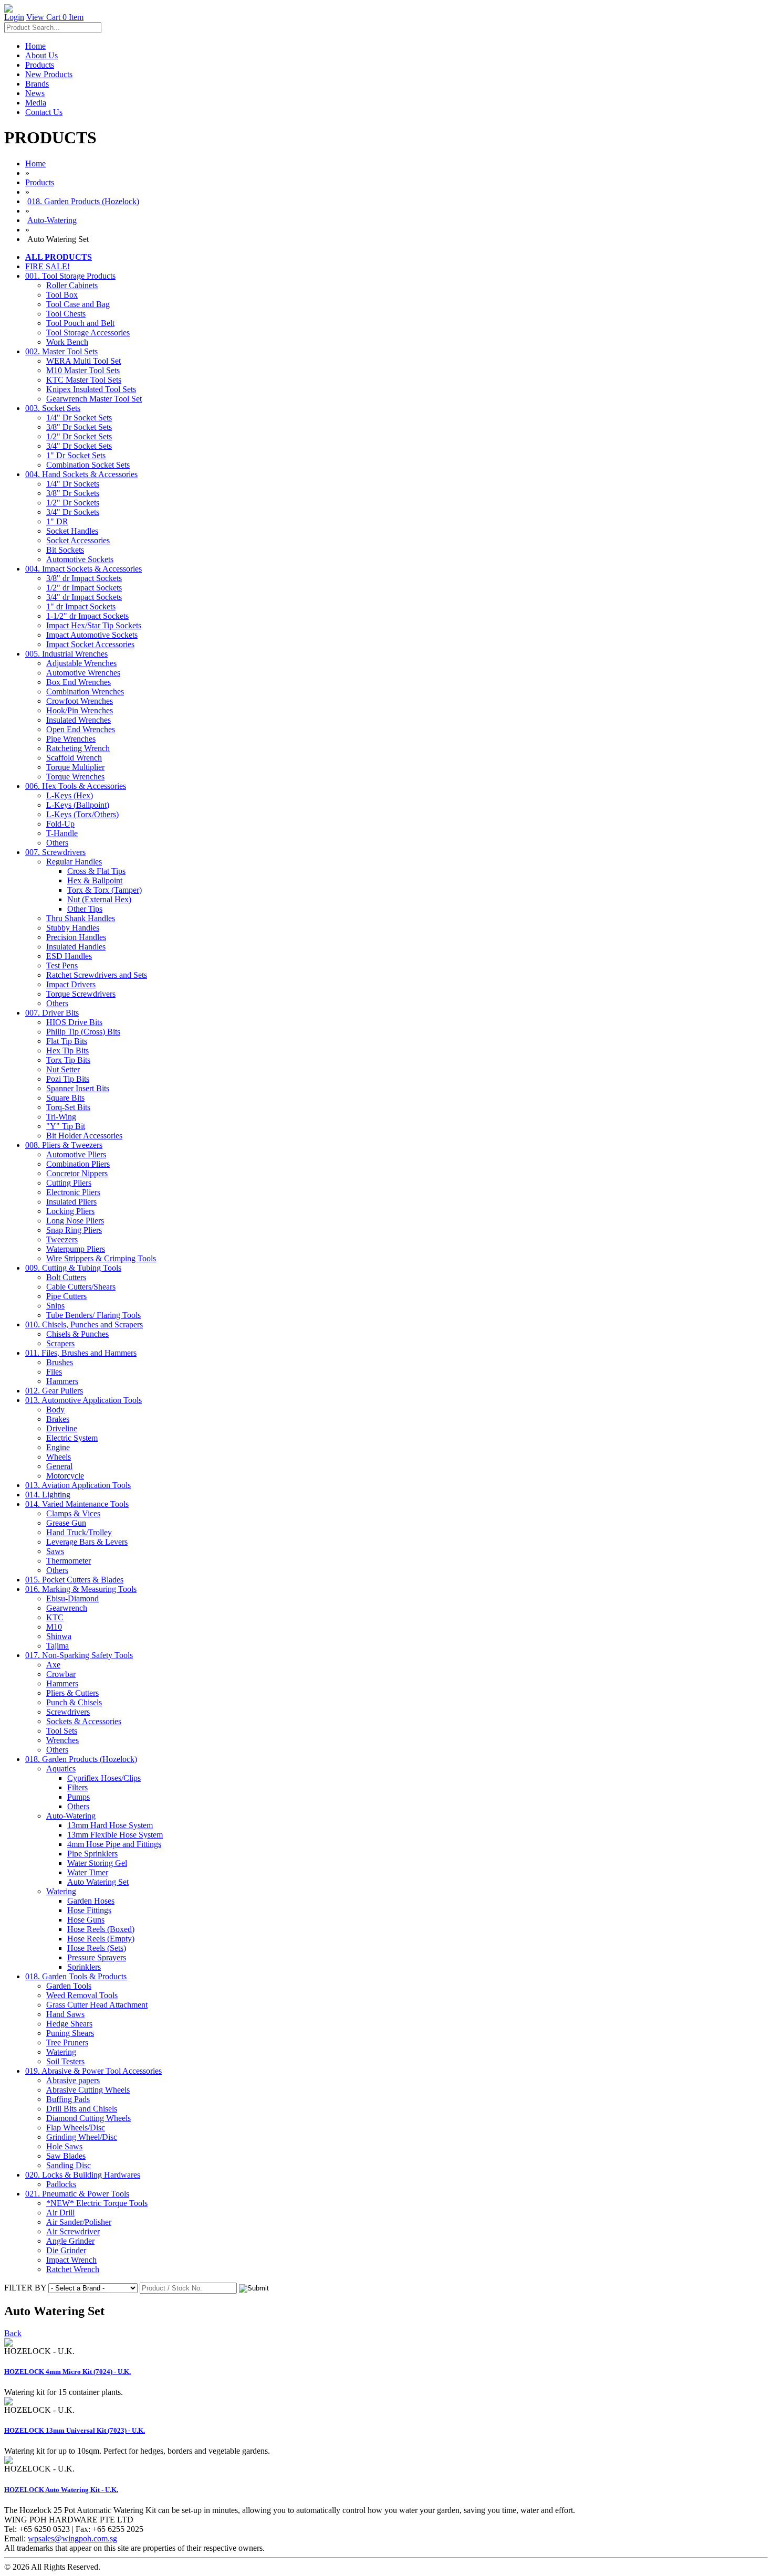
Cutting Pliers (69, 1183)
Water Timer (88, 1872)
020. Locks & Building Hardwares (83, 2175)
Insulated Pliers (71, 1202)
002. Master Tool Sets (61, 351)
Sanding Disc (69, 2165)
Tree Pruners (67, 2042)
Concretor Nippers (77, 1173)
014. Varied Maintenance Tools (77, 1504)
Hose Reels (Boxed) (101, 1929)
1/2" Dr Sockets (73, 503)
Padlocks (61, 2184)
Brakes (58, 1419)
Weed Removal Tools (82, 1995)
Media (36, 103)
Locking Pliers (70, 1211)
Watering (61, 1891)
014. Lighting (48, 1495)
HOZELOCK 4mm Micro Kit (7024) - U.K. (67, 2372)
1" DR (57, 521)
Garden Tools (69, 1986)
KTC (55, 1617)
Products (40, 65)
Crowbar (61, 1674)
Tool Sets (62, 1731)
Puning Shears (70, 2033)
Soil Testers (65, 2061)
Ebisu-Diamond (72, 1598)
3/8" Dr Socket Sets (79, 427)
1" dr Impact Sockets (81, 606)
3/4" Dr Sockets (73, 512)
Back (13, 2333)
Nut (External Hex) (99, 899)
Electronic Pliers (73, 1192)
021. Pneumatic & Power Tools (77, 2194)
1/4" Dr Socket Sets (79, 418)
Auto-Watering (52, 220)
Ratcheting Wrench (78, 748)
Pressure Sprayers (97, 1957)
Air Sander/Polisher (79, 2222)
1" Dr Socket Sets (76, 455)
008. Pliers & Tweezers (64, 1145)
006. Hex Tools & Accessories (76, 786)
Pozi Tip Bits (68, 1079)
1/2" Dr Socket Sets (79, 436)
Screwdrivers (68, 1712)
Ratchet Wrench (73, 2269)
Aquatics (61, 1769)
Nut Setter (63, 1069)
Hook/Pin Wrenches (80, 710)
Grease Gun (66, 1523)
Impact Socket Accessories (90, 644)
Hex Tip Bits (67, 1051)
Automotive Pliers (76, 1154)
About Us (41, 55)
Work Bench (67, 342)
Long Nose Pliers (75, 1221)
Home (35, 46)
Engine (58, 1447)
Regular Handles (74, 862)
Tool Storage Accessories (88, 332)
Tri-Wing (61, 1117)
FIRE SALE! (48, 266)
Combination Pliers (78, 1164)
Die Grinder (66, 2250)
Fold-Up (60, 824)
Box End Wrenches (79, 682)
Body (55, 1410)
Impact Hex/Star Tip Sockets (94, 625)
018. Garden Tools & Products (76, 1976)
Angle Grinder (70, 2241)
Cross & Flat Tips (96, 871)
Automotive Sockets (80, 559)
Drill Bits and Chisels (82, 2109)
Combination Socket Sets (88, 465)
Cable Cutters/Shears (81, 1287)
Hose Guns (86, 1920)
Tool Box (62, 295)
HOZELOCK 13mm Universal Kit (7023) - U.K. (75, 2430)
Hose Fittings (89, 1910)
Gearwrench (67, 1608)
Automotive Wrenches (83, 673)
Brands (37, 84)
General (59, 1466)
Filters (77, 1787)
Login (14, 17)
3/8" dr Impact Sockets (84, 578)
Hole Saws (64, 2146)
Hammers (62, 1381)
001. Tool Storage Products (70, 276)
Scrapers (60, 1343)
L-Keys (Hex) (70, 795)
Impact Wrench (71, 2260)
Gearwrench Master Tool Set (94, 399)
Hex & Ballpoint (95, 880)
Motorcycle (65, 1476)
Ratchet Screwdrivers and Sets (97, 975)
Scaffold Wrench (74, 758)
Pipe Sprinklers (92, 1854)
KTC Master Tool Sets (84, 380)
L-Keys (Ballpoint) (78, 805)
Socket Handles (72, 531)
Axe (53, 1665)
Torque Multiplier (75, 767)
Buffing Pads (68, 2099)
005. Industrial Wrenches (66, 654)
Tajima (58, 1646)
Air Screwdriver (73, 2231)
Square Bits (65, 1098)
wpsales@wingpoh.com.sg (72, 2538)
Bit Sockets (65, 550)
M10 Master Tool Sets (83, 370)
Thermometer (69, 1561)
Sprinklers (84, 1967)
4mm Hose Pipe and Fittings (114, 1844)
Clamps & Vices (73, 1513)
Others (57, 843)
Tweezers (62, 1239)
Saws (55, 1551)
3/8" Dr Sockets (73, 493)
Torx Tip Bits (68, 1060)
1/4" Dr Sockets (73, 484)
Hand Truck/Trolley (79, 1532)
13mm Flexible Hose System (115, 1835)
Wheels (59, 1457)
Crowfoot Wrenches (80, 701)
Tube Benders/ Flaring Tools (93, 1315)
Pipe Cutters (66, 1296)
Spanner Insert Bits (78, 1088)
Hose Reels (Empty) (101, 1939)
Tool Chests (66, 314)
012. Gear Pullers (54, 1391)
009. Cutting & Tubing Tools (73, 1268)
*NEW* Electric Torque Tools (97, 2203)
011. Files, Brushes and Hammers (81, 1353)
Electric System (72, 1438)
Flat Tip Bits (67, 1041)
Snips (55, 1306)
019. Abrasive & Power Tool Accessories (93, 2071)
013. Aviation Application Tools (78, 1485)
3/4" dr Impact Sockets (84, 597)
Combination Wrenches (85, 691)
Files (54, 1372)
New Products (49, 74)
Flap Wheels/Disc (76, 2128)
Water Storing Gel (97, 1863)
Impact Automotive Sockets (92, 635)
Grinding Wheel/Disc (82, 2137)
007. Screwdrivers (55, 852)
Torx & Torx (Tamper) (105, 890)
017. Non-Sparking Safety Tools (79, 1655)
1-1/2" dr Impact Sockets (87, 616)
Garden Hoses (91, 1901)
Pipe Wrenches (71, 739)
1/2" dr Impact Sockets (84, 588)
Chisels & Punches (77, 1334)
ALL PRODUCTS (59, 257)
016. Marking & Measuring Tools (81, 1589)
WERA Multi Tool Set (84, 361)
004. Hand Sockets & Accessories (81, 474)
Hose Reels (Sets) (97, 1948)
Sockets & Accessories (84, 1721)
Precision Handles (76, 937)
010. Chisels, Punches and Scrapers (84, 1324)
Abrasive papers (73, 2080)
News (35, 93)
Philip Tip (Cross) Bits (83, 1032)
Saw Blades (66, 2156)
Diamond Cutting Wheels (88, 2118)
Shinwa (59, 1636)
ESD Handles (69, 956)
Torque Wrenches (75, 777)
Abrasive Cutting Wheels (88, 2090)
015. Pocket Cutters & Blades (74, 1580)
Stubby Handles (73, 928)
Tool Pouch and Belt (80, 323)
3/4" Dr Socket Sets (79, 446)
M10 (54, 1627)
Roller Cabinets (72, 285)
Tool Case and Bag (78, 304)
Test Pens (62, 965)
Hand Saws (65, 2014)
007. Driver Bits (52, 1013)
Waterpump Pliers (76, 1249)
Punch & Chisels (74, 1702)
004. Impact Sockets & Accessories (84, 569)
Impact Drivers (71, 984)
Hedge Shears (69, 2024)
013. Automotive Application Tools (84, 1400)
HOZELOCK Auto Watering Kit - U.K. (61, 2490)
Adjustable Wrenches (81, 663)
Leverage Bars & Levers (87, 1542)
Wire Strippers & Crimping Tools (101, 1258)
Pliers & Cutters (72, 1693)
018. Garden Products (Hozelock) (83, 201)
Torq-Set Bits (68, 1107)
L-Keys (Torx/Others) (82, 814)
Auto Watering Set (98, 1882)
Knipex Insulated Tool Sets (91, 389)
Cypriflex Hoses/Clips (104, 1778)
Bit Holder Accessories (84, 1136)
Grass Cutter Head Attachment (97, 2005)
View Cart (55, 17)
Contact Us (44, 112)
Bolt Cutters (66, 1277)
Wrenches (62, 1740)
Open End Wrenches (81, 729)
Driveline (62, 1428)
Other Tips (85, 909)
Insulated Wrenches (79, 720)
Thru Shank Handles (81, 918)
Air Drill (60, 2213)
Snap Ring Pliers (74, 1230)
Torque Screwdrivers (81, 994)
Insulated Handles (76, 947)
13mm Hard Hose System (110, 1825)
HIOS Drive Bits (74, 1022)
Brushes (60, 1362)
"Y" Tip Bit (66, 1126)
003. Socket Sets (53, 408)
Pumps (79, 1797)
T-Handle (62, 833)
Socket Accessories (78, 540)
